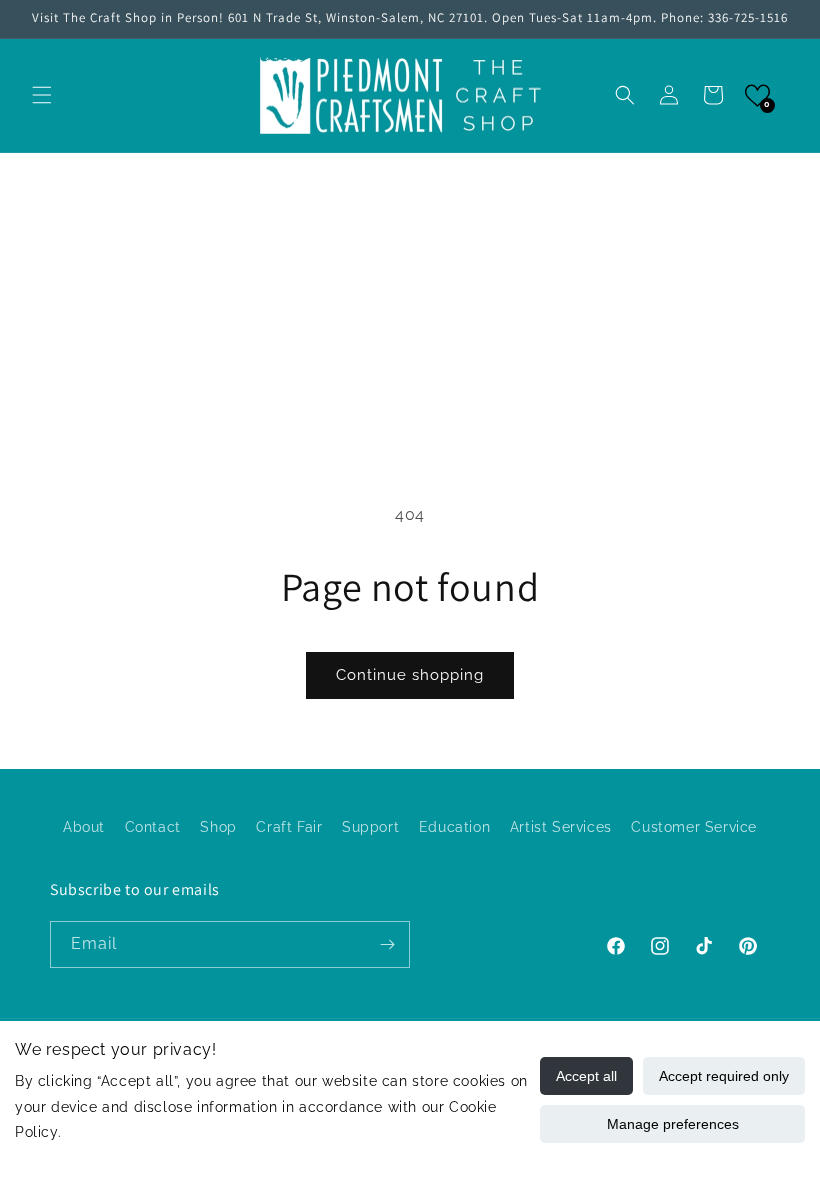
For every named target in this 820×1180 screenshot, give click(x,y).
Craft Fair (289, 827)
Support (370, 827)
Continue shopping (410, 675)
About (84, 827)
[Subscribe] (387, 944)
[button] (42, 95)
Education (454, 827)
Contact (153, 827)
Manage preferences (673, 1124)
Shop (218, 827)
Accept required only (724, 1076)
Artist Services (561, 827)
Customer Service (694, 827)
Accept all (586, 1076)
